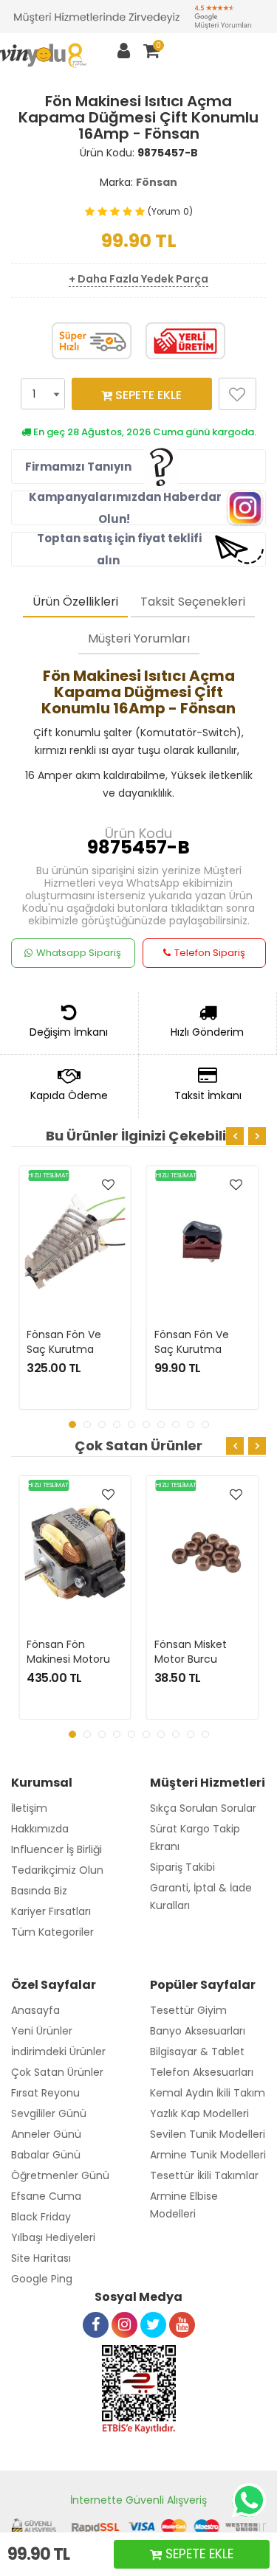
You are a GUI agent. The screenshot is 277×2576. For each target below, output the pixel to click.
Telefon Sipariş (210, 953)
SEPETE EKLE (147, 395)
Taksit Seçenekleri (193, 602)
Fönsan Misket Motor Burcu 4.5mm (192, 1659)
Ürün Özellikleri (75, 602)
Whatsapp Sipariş (79, 953)
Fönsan (157, 182)
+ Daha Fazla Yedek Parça (138, 279)
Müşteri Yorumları (139, 638)
